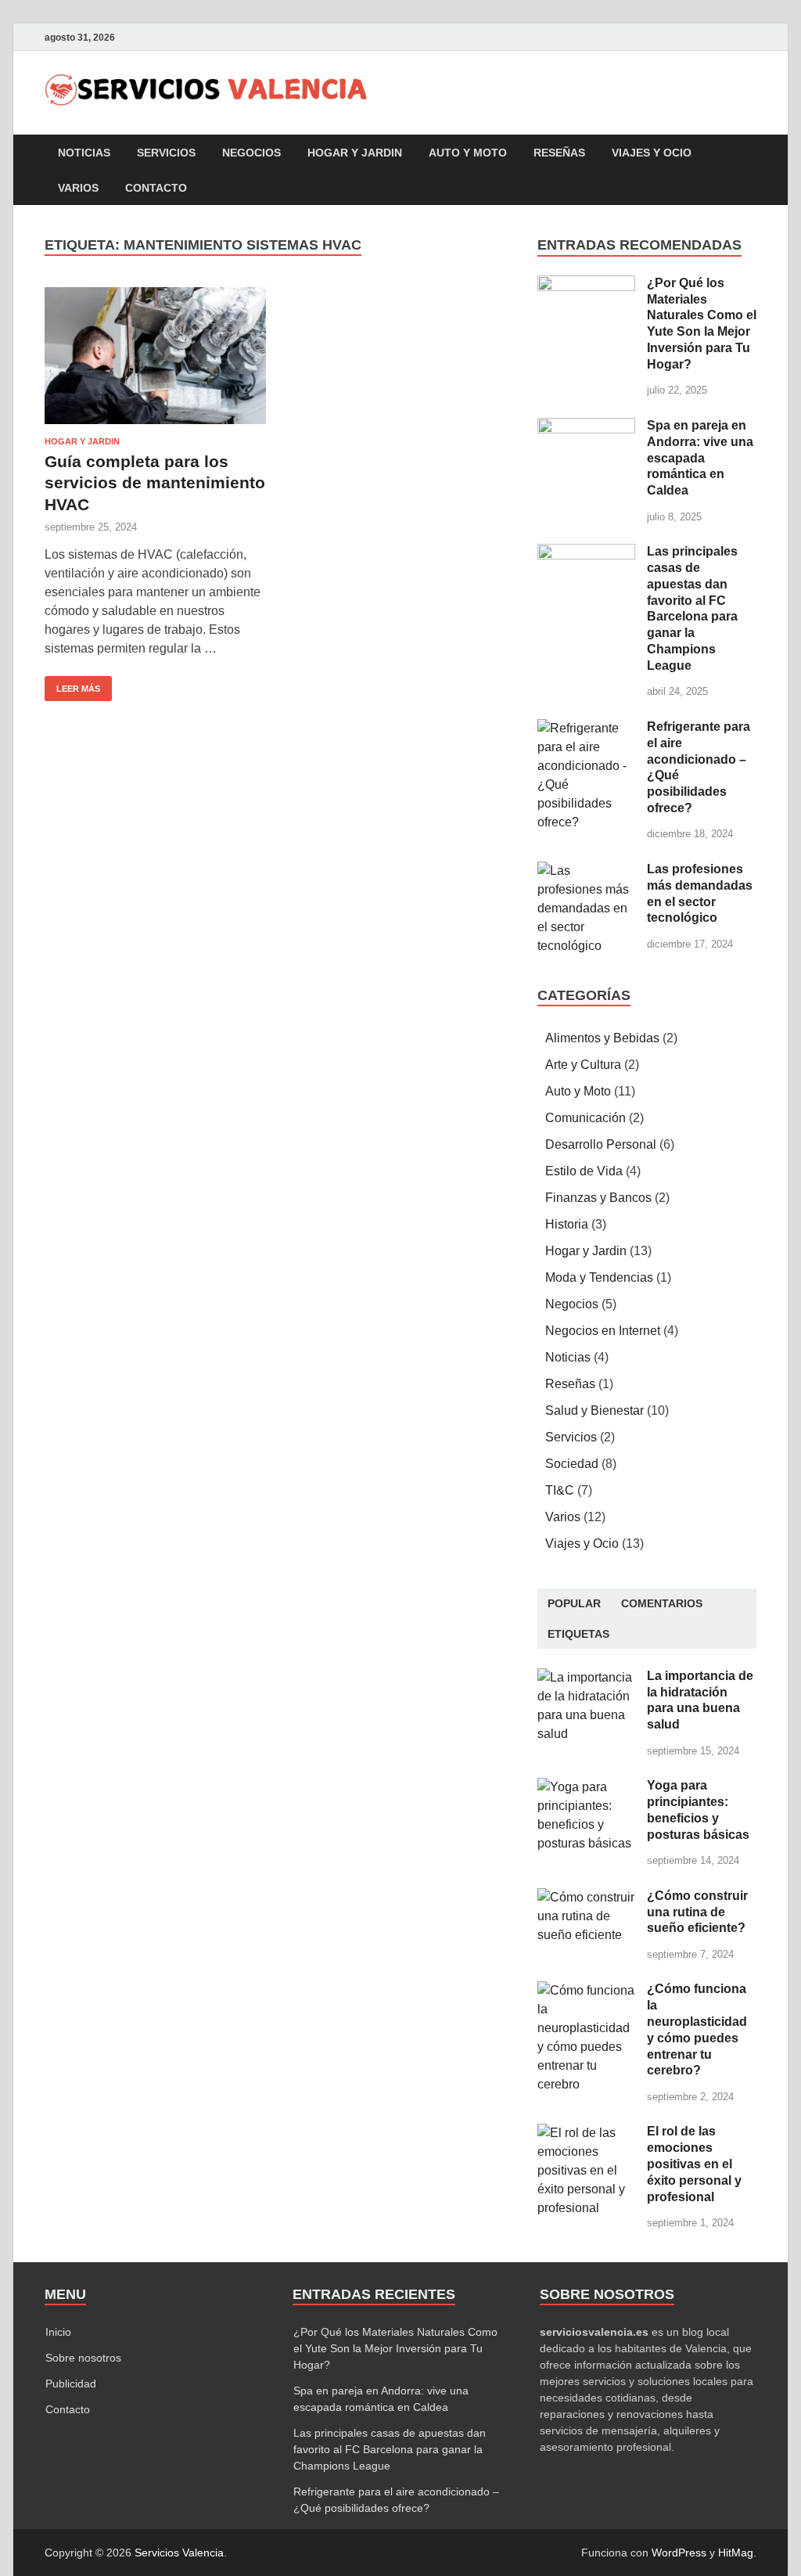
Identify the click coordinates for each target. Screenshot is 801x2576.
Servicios (166, 153)
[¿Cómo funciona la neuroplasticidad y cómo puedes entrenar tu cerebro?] (586, 1990)
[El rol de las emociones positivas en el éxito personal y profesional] (586, 2133)
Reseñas (559, 153)
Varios (78, 188)
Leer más (72, 685)
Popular (574, 1603)
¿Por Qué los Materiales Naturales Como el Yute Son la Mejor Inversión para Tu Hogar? (395, 2348)
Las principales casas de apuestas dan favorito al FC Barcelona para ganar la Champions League (390, 2449)
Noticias (84, 153)
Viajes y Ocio (652, 153)
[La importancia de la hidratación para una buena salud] (586, 1677)
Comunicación (585, 1118)
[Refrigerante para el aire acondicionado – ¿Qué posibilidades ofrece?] (586, 728)
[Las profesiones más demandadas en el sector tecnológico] (586, 871)
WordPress (679, 2553)
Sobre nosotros (83, 2358)
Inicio (58, 2332)
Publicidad (71, 2384)
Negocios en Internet (603, 1331)
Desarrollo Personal (601, 1144)
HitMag (736, 2553)
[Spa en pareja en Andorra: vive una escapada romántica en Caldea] (586, 427)
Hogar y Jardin (355, 153)
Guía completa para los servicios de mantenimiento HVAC (155, 483)
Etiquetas (578, 1634)
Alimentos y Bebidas (602, 1038)
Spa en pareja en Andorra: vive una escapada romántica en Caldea (700, 458)
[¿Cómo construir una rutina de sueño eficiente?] (586, 1897)
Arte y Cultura (583, 1065)
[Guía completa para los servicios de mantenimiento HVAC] (155, 356)
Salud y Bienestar (594, 1410)
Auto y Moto (468, 153)
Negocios (251, 153)
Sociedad (572, 1464)
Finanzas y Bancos (598, 1198)
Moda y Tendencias (599, 1277)
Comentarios (662, 1603)
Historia (567, 1224)
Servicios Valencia (179, 2553)
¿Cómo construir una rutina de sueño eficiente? (697, 1912)
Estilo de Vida (584, 1171)
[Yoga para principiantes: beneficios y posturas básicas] (586, 1787)
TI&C (560, 1490)
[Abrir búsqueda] (749, 153)
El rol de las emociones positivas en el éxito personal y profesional (694, 2164)
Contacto (156, 188)
